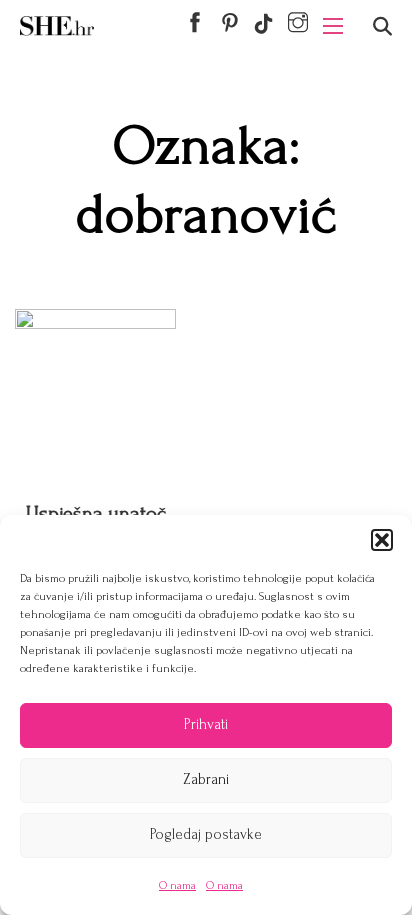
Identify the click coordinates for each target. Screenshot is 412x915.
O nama (177, 885)
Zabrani (206, 779)
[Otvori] (382, 26)
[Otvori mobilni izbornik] (333, 26)
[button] (382, 540)
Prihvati (206, 724)
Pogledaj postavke (206, 834)
